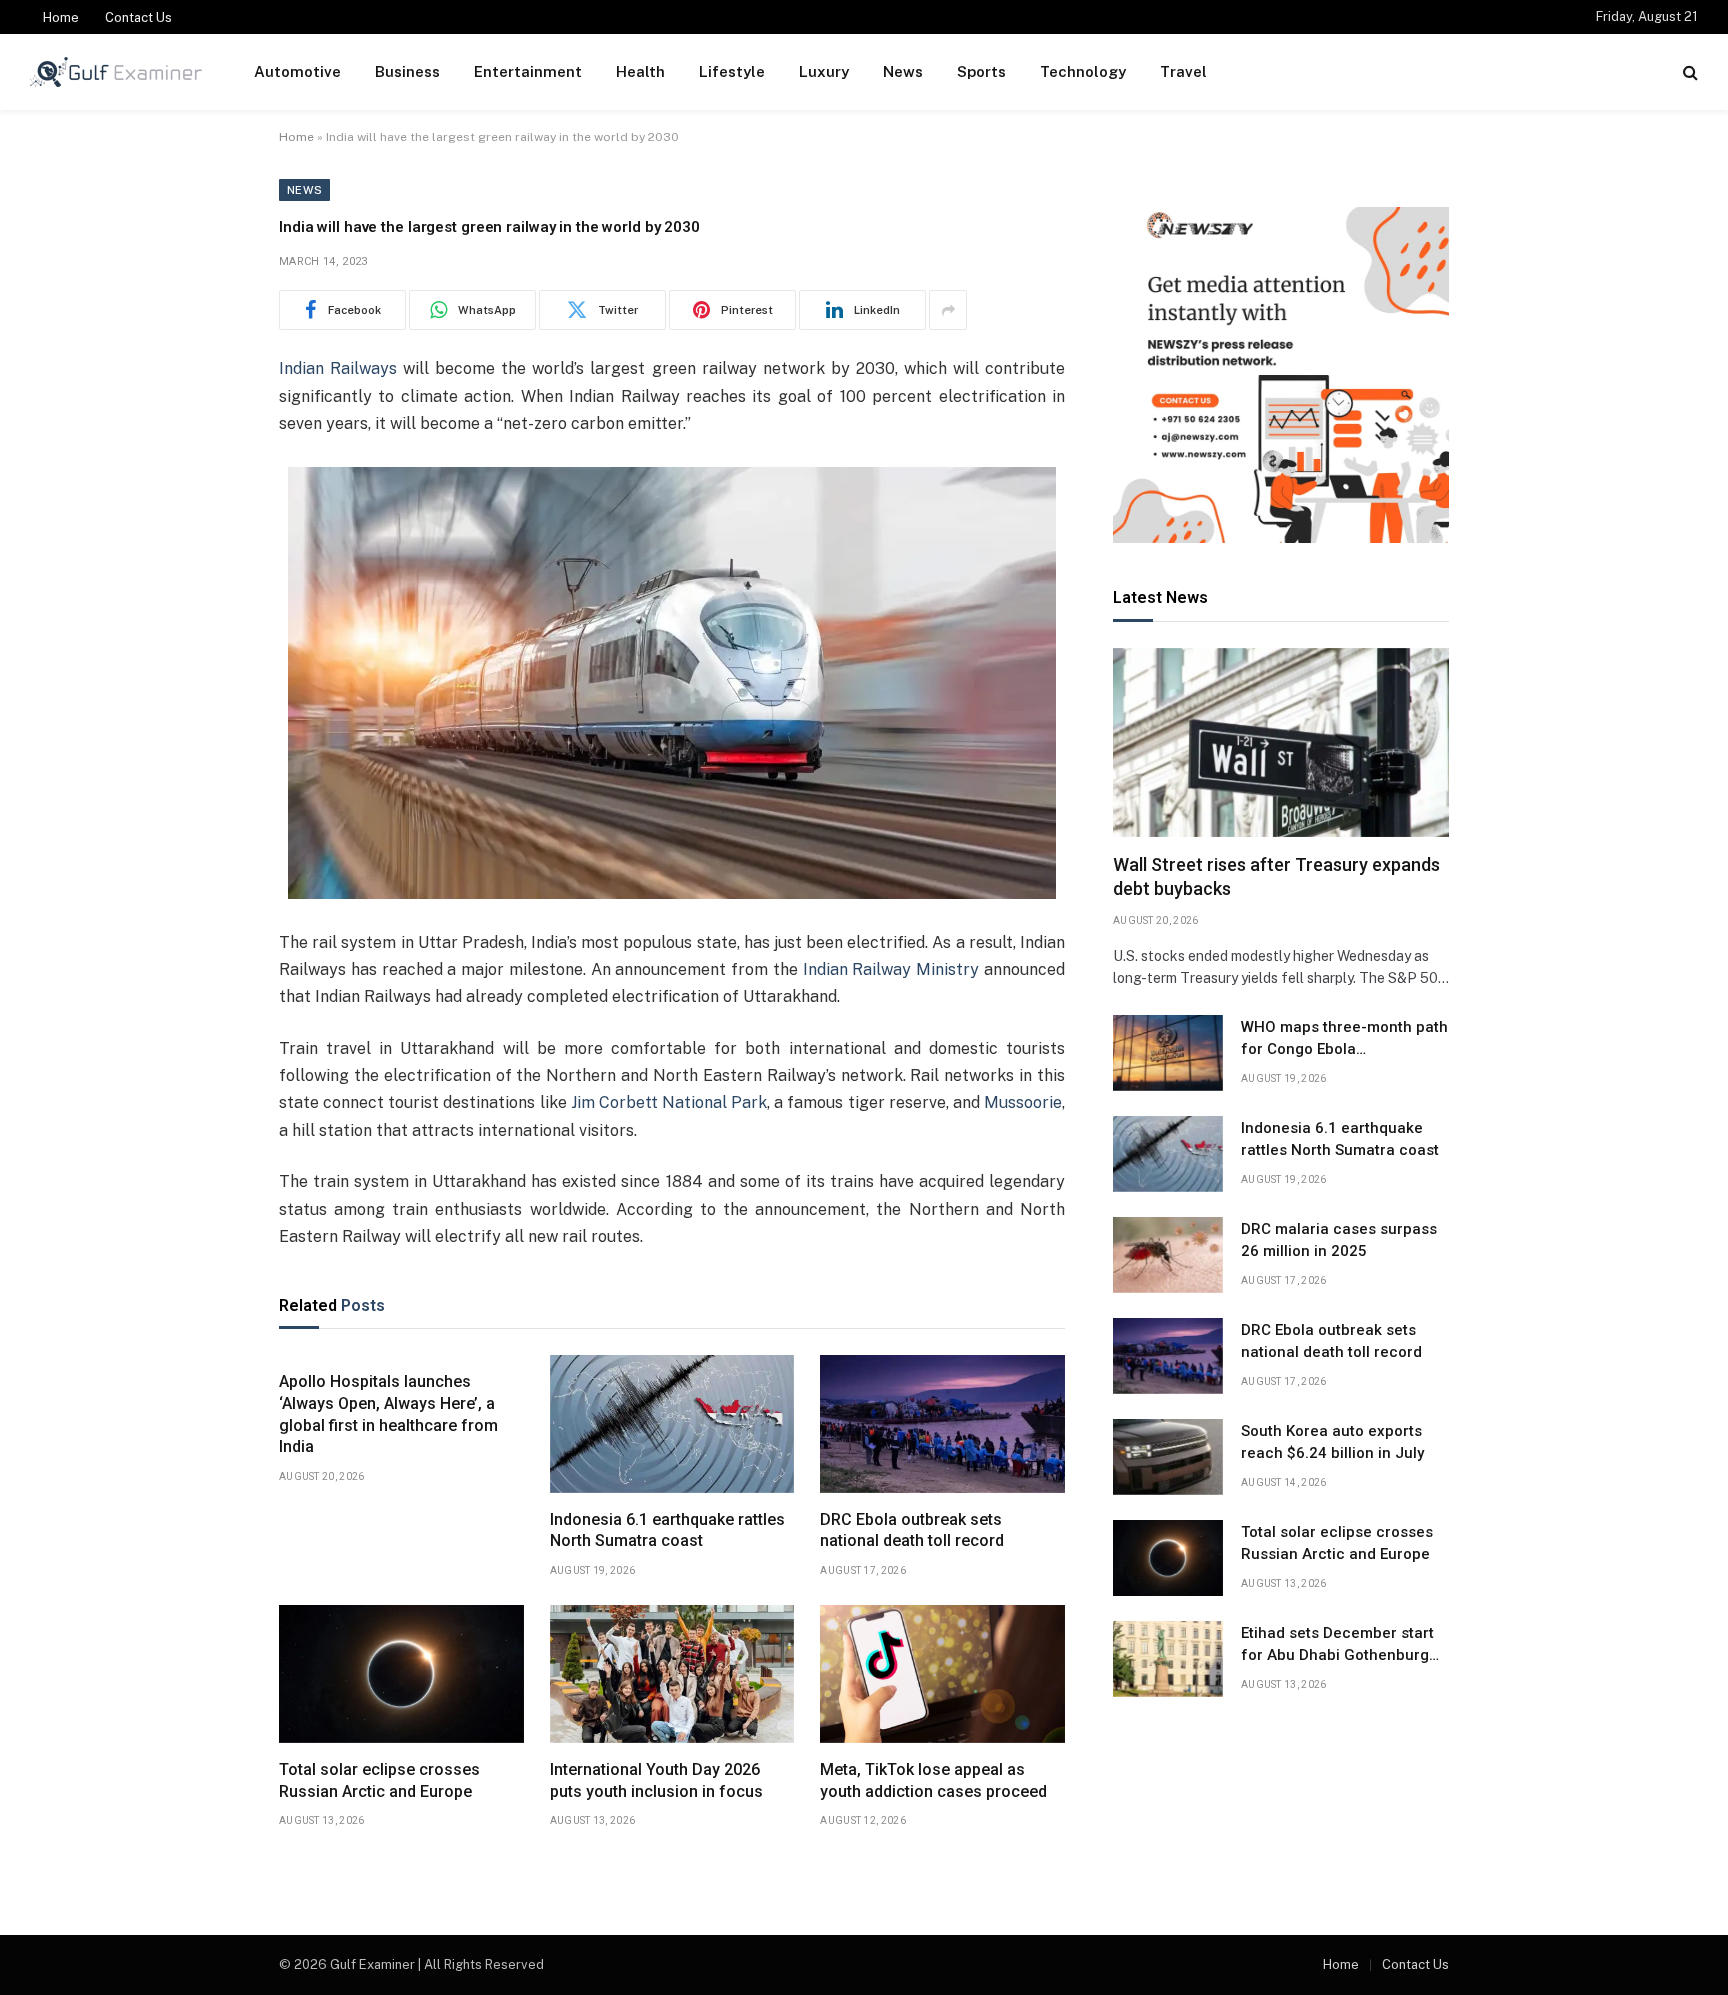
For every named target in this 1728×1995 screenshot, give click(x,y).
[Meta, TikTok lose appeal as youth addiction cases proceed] (942, 1674)
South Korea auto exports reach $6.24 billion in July (1332, 1441)
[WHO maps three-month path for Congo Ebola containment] (1168, 1053)
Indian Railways (338, 368)
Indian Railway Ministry (891, 969)
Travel (1183, 71)
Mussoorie (1023, 1102)
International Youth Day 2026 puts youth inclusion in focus (656, 1780)
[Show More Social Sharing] (948, 310)
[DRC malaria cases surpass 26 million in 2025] (1168, 1255)
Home (61, 17)
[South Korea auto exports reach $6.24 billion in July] (1168, 1457)
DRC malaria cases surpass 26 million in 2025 (1339, 1239)
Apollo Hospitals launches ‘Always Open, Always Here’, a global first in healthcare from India (388, 1414)
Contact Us (138, 17)
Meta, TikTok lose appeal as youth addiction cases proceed (933, 1780)
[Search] (1688, 72)
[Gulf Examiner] (116, 72)
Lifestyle (732, 71)
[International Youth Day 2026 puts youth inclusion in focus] (672, 1674)
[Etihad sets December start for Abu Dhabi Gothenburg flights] (1168, 1659)
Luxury (824, 71)
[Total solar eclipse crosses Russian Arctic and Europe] (401, 1674)
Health (640, 71)
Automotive (297, 71)
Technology (1083, 71)
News (903, 71)
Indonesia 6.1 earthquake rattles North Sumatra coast (667, 1530)
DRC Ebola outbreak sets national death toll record (912, 1530)
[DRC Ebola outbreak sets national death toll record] (942, 1424)
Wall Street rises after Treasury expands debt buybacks (1276, 876)
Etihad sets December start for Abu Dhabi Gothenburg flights (1337, 1645)
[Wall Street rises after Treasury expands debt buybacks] (1281, 742)
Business (407, 71)
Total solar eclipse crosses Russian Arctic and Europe (379, 1780)
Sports (981, 71)
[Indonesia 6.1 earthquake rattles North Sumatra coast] (672, 1424)
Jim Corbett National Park (669, 1102)
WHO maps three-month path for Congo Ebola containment (1344, 1039)
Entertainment (528, 71)
